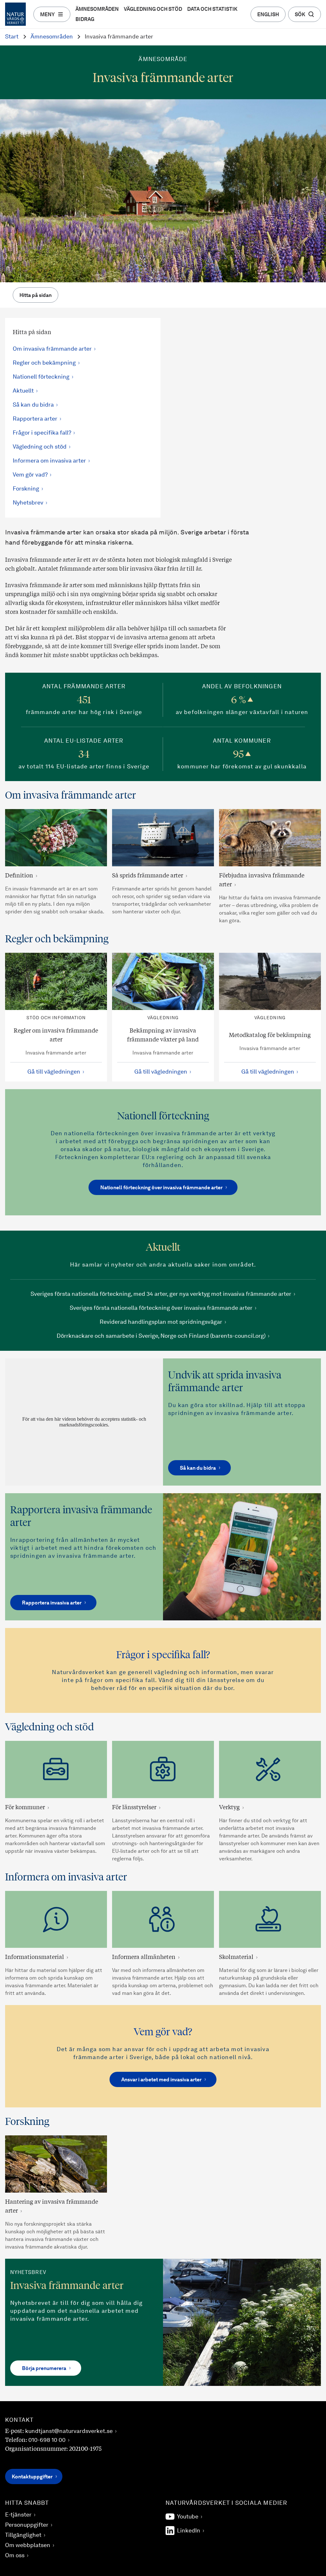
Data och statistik (212, 10)
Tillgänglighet (23, 2535)
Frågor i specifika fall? (42, 433)
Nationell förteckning (41, 377)
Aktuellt (23, 391)
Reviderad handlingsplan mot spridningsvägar (161, 1322)
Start (12, 37)
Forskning (26, 489)
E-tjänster (18, 2515)
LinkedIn (189, 2531)
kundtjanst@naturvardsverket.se (69, 2431)
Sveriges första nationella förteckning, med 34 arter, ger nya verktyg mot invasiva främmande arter (161, 1294)
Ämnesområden (97, 10)
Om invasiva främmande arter (52, 349)
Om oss (15, 2556)
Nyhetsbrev (28, 503)
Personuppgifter (27, 2525)
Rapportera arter (35, 419)
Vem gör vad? (30, 475)
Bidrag (85, 20)
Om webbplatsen (28, 2545)
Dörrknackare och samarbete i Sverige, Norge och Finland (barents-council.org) (161, 1336)
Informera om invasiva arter (49, 461)
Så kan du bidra (33, 405)
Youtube (188, 2517)
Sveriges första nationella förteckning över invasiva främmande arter (161, 1308)
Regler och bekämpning (44, 363)
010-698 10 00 (47, 2440)
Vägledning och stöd (153, 10)
